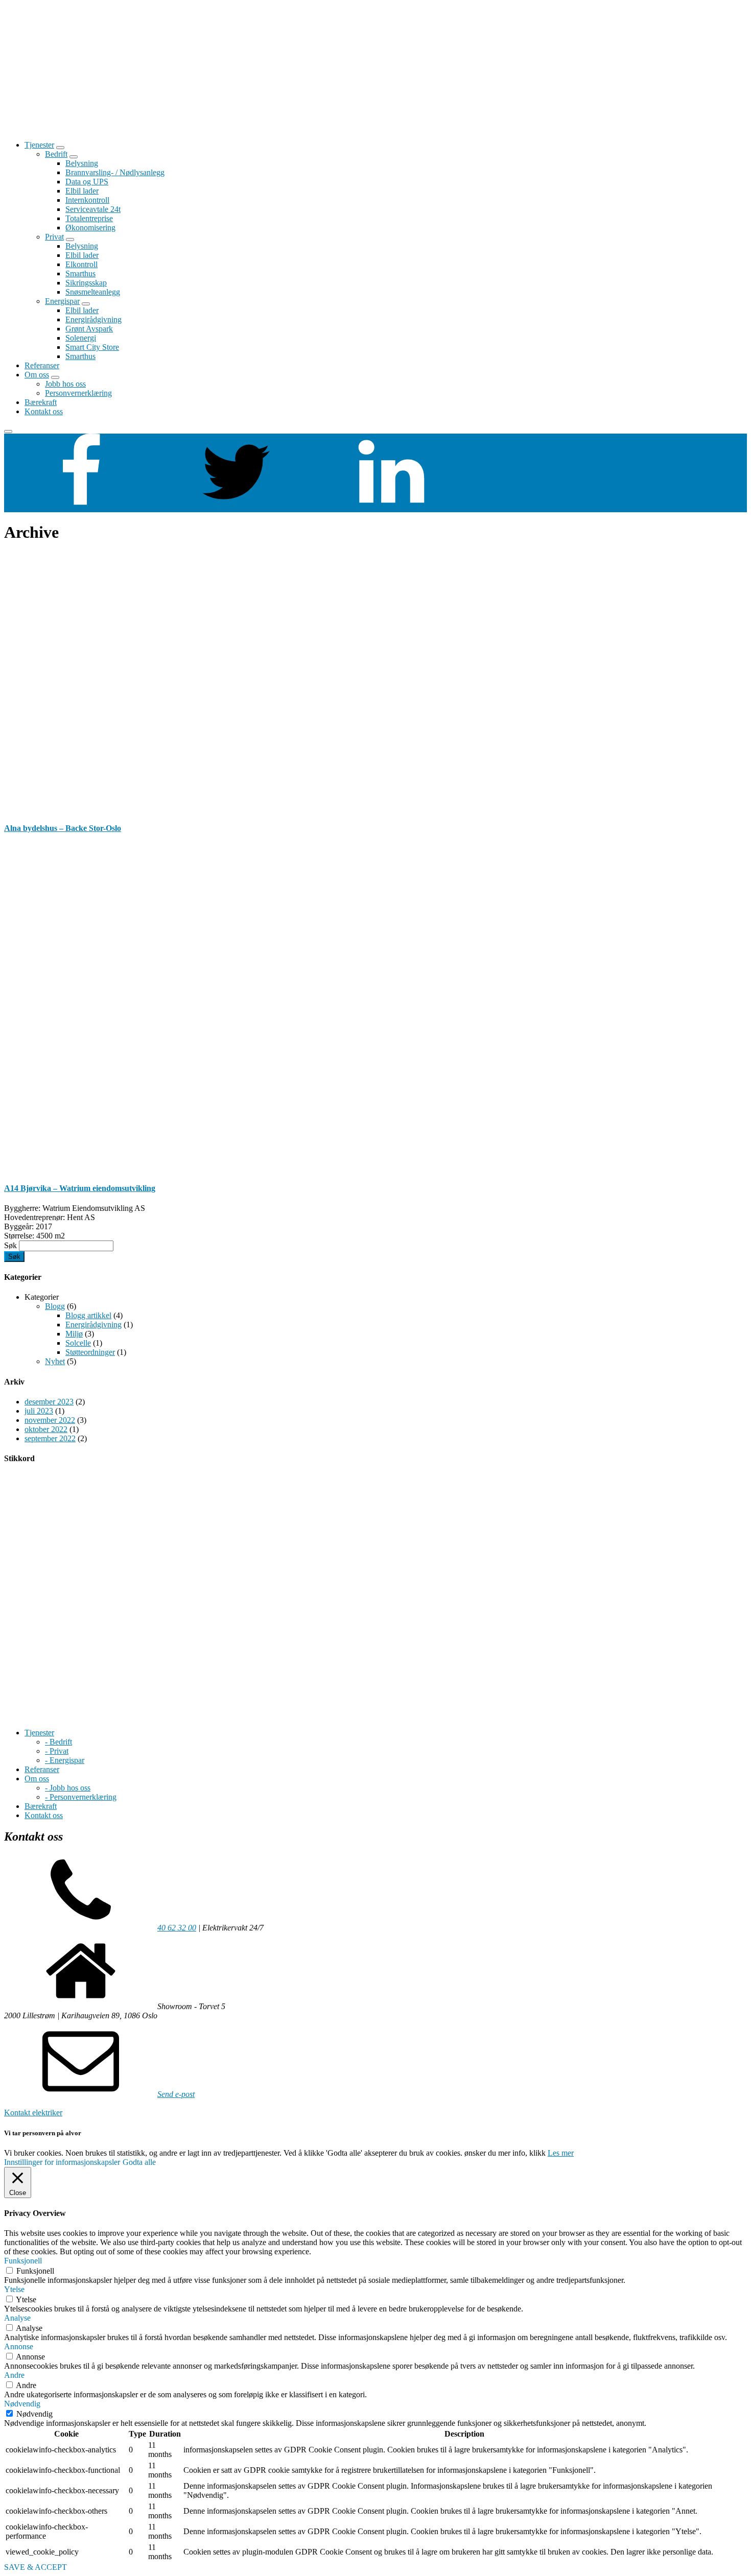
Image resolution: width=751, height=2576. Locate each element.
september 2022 (50, 1438)
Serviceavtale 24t (93, 209)
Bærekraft (41, 402)
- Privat (57, 1751)
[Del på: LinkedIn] (391, 507)
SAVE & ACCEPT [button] (36, 2567)
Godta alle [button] (139, 2162)
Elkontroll (81, 264)
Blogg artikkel (88, 1315)
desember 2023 (49, 1402)
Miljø (74, 1334)
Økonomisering (90, 228)
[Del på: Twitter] (236, 507)
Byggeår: (19, 1226)
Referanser (42, 365)
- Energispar (65, 1760)
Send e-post (176, 2094)
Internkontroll (87, 200)
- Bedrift (58, 1742)
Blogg (55, 1306)
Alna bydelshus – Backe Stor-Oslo (63, 828)
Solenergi (81, 338)
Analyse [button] (17, 2318)
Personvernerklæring (78, 393)
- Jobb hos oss (68, 1788)
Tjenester (39, 145)
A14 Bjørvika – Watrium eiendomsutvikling (80, 1188)
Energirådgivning (93, 319)
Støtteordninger (90, 1352)
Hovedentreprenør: (34, 1217)
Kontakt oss (44, 411)
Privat (54, 237)
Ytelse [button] (14, 2289)
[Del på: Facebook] (81, 507)
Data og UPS (87, 182)
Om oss (37, 375)
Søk (10, 1245)
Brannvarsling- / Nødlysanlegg (115, 172)
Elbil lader (82, 191)
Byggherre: (22, 1208)
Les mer (561, 2153)
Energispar (62, 301)
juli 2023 (39, 1411)
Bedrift (56, 154)
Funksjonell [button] (23, 2261)
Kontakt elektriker (33, 2113)
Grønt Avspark (89, 329)
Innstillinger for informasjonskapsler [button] (62, 2162)
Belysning (82, 163)
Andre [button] (14, 2375)
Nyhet (55, 1361)
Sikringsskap (86, 283)
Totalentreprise (89, 218)
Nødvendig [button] (22, 2404)
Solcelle (78, 1343)
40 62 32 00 (177, 1928)
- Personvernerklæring (81, 1797)
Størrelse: (19, 1236)
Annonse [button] (19, 2346)
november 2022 (50, 1420)
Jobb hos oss (65, 384)
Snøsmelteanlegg (93, 292)
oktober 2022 (46, 1429)
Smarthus (80, 273)
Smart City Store (92, 347)
